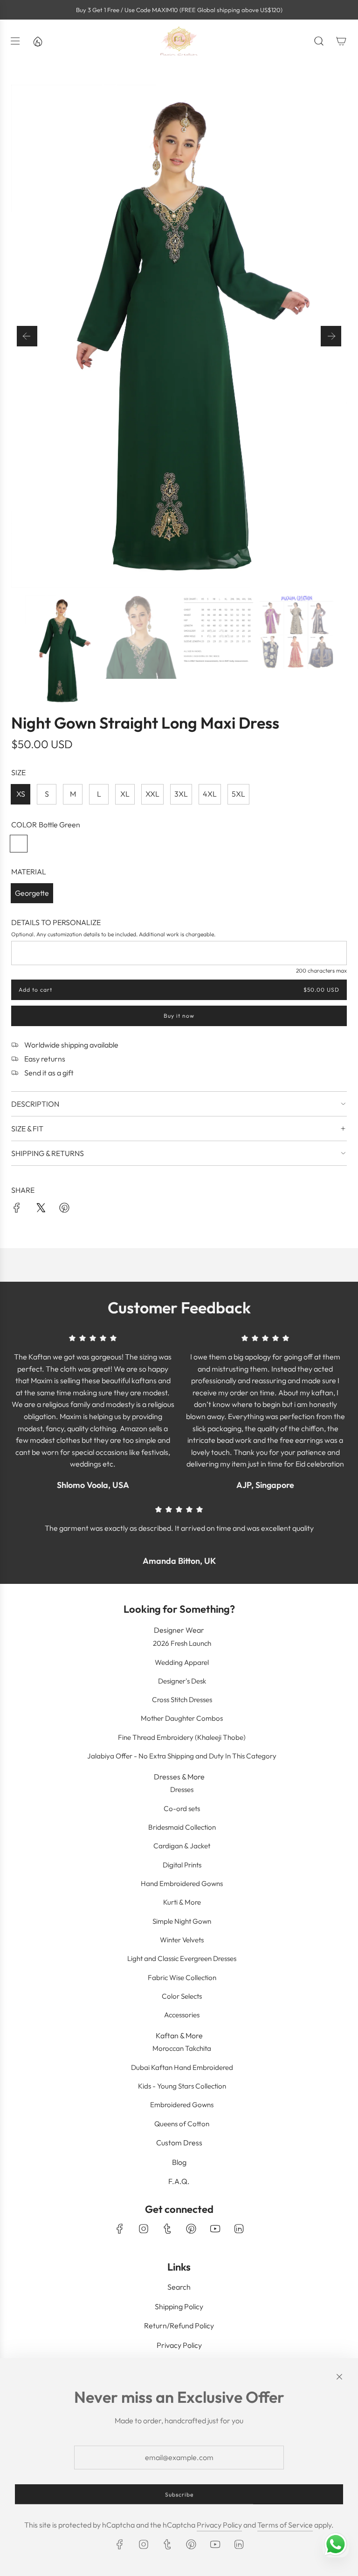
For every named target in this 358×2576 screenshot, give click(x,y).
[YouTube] (215, 2229)
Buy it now (179, 1016)
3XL (181, 794)
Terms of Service (285, 2525)
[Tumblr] (167, 2229)
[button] (27, 336)
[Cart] (341, 41)
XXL (152, 794)
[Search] (319, 41)
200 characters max (321, 970)
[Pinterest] (191, 2229)
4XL (210, 794)
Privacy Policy (219, 2525)
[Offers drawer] (37, 41)
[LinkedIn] (239, 2229)
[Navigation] (15, 41)
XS (21, 794)
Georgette (32, 893)
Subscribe (179, 2494)
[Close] (339, 2377)
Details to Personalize (56, 922)
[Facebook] (120, 2229)
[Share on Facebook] (17, 1210)
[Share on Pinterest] (64, 1210)
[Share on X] (41, 1210)
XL (125, 794)
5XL (238, 794)
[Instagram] (144, 2229)
